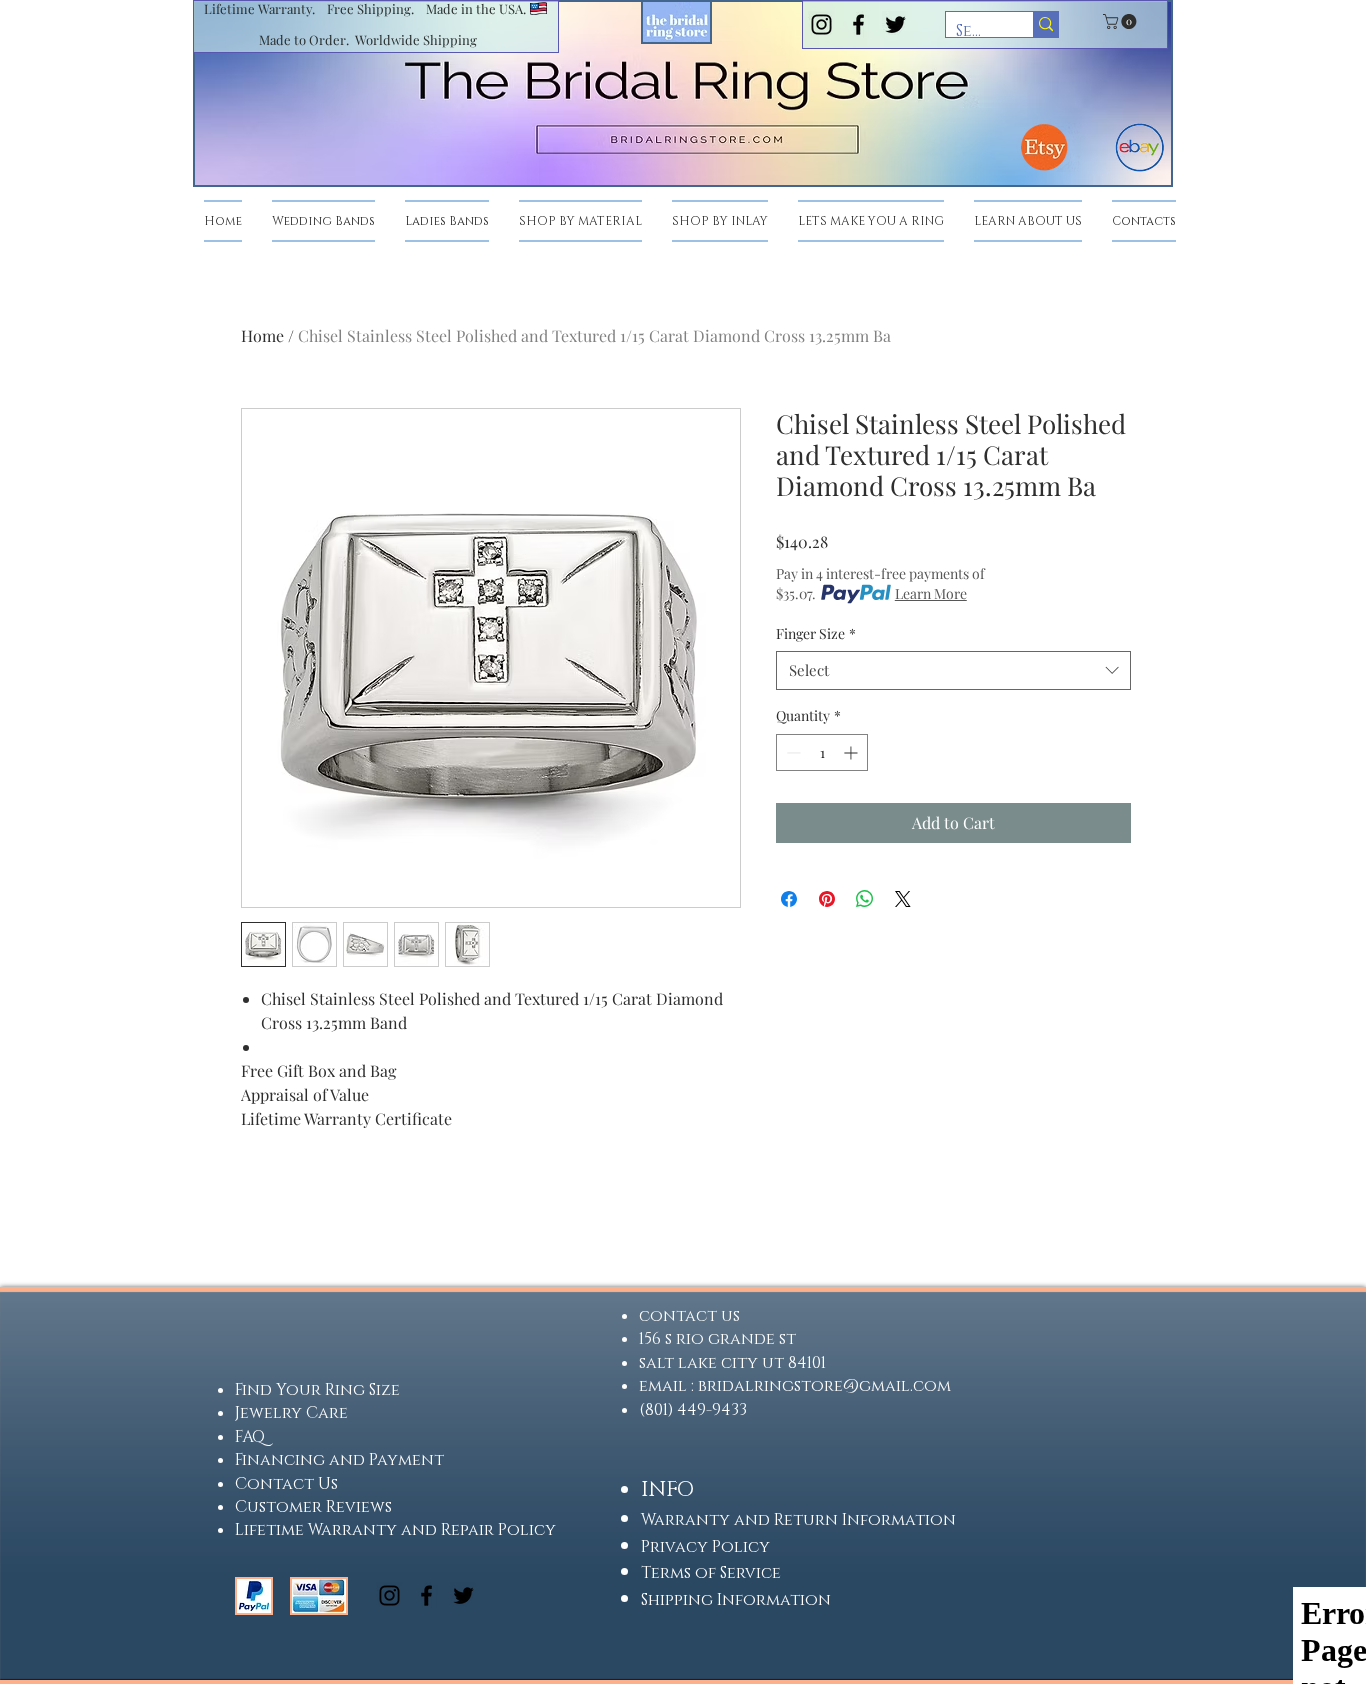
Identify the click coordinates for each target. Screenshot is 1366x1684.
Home (262, 335)
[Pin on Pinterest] (827, 899)
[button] (1121, 21)
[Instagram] (821, 24)
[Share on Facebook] (789, 899)
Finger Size (816, 633)
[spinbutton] (822, 752)
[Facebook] (858, 24)
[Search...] (1045, 24)
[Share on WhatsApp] (865, 899)
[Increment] (852, 752)
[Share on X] (903, 899)
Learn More (931, 593)
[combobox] (953, 670)
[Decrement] (791, 752)
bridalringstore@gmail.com (824, 1386)
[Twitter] (895, 24)
